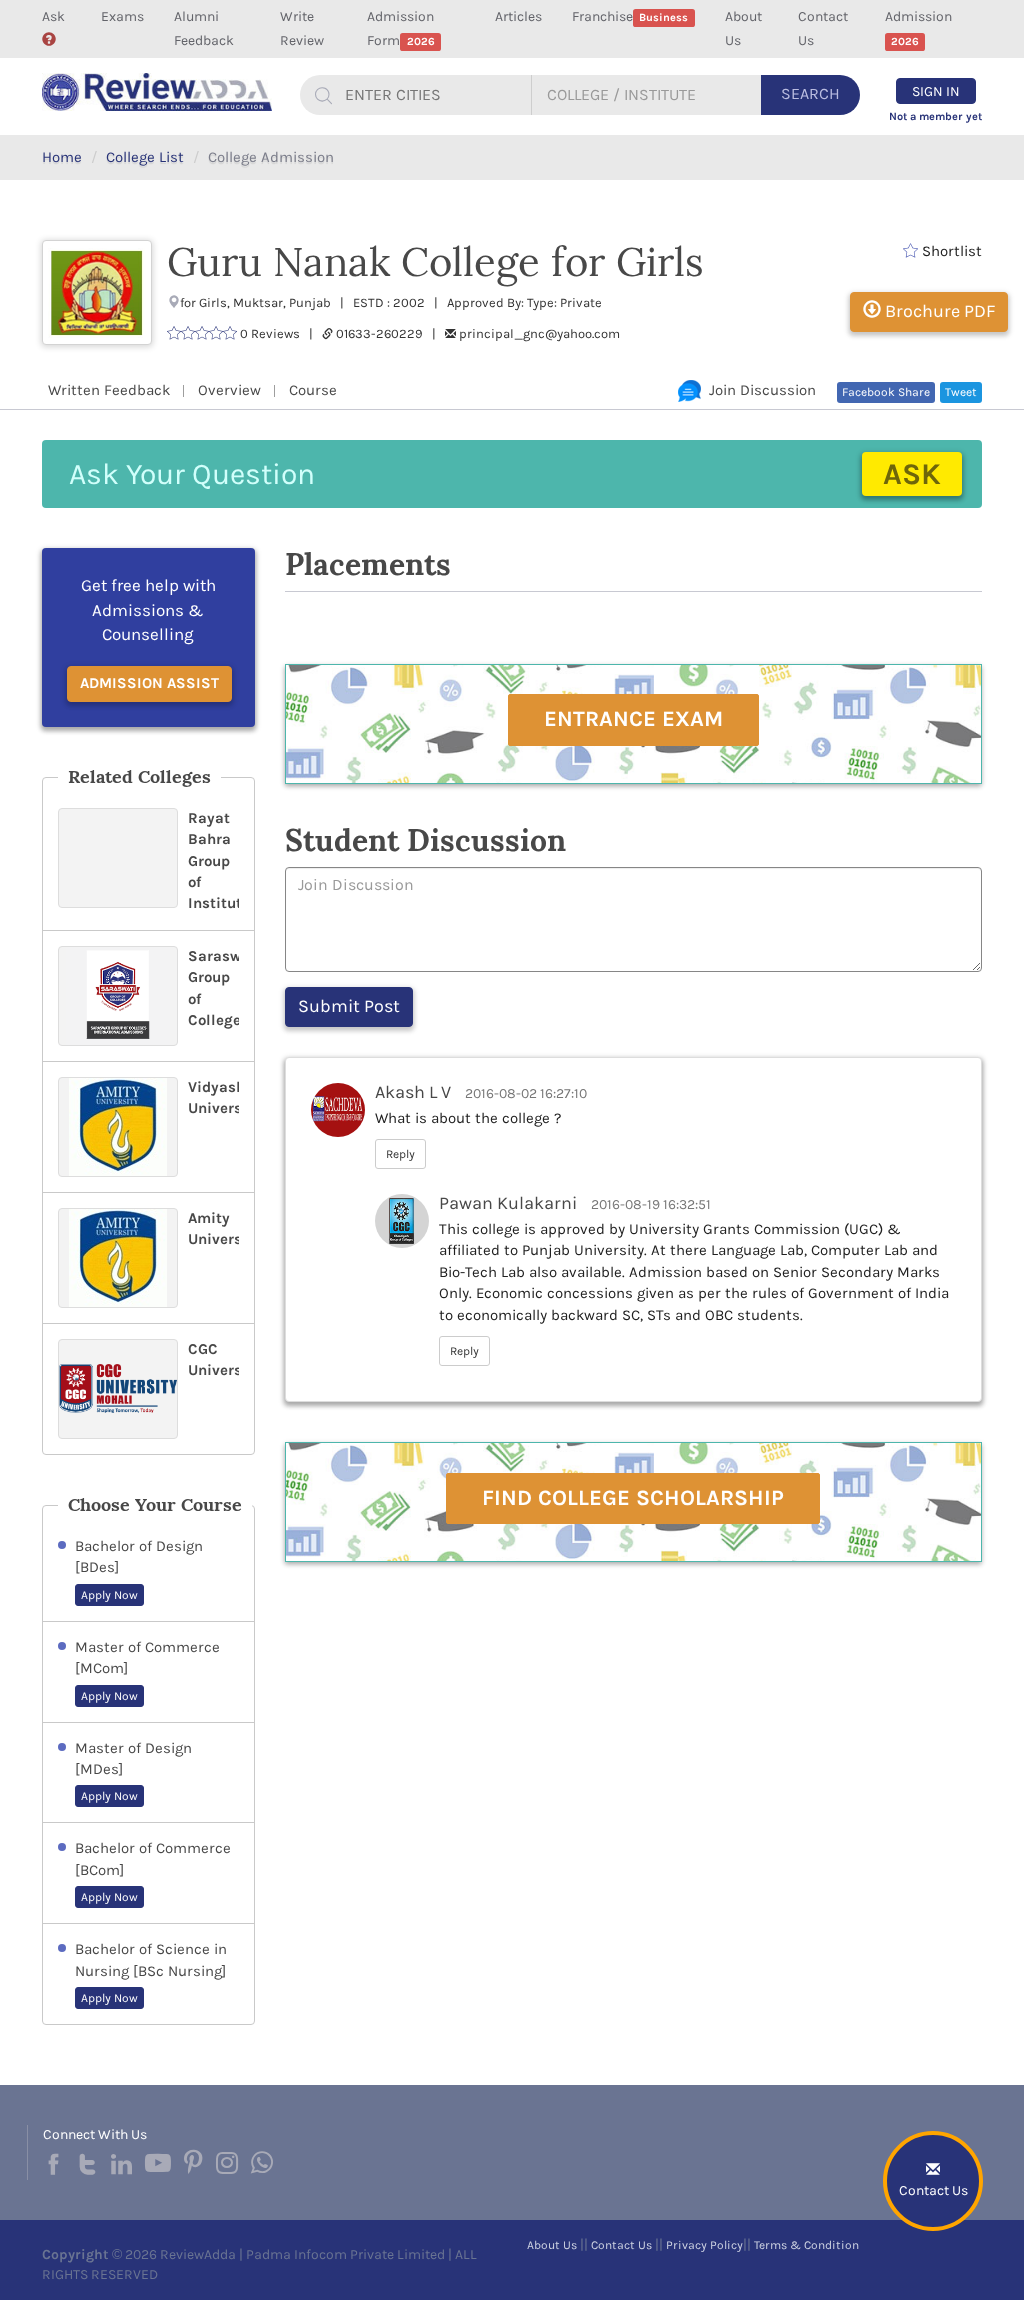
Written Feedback (109, 390)
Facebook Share (886, 392)
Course (313, 390)
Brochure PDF (938, 311)
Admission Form (400, 28)
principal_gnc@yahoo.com (539, 333)
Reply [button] (400, 1154)
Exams (122, 16)
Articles (518, 16)
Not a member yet (935, 116)
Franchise (630, 16)
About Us (743, 28)
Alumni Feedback (204, 28)
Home (62, 157)
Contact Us (823, 28)
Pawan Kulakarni (508, 1203)
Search (810, 93)
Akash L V (413, 1092)
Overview (229, 390)
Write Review (302, 28)
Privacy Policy (704, 2245)
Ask (53, 16)
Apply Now (109, 1595)
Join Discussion (758, 390)
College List (145, 157)
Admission (918, 28)
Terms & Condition (806, 2245)
